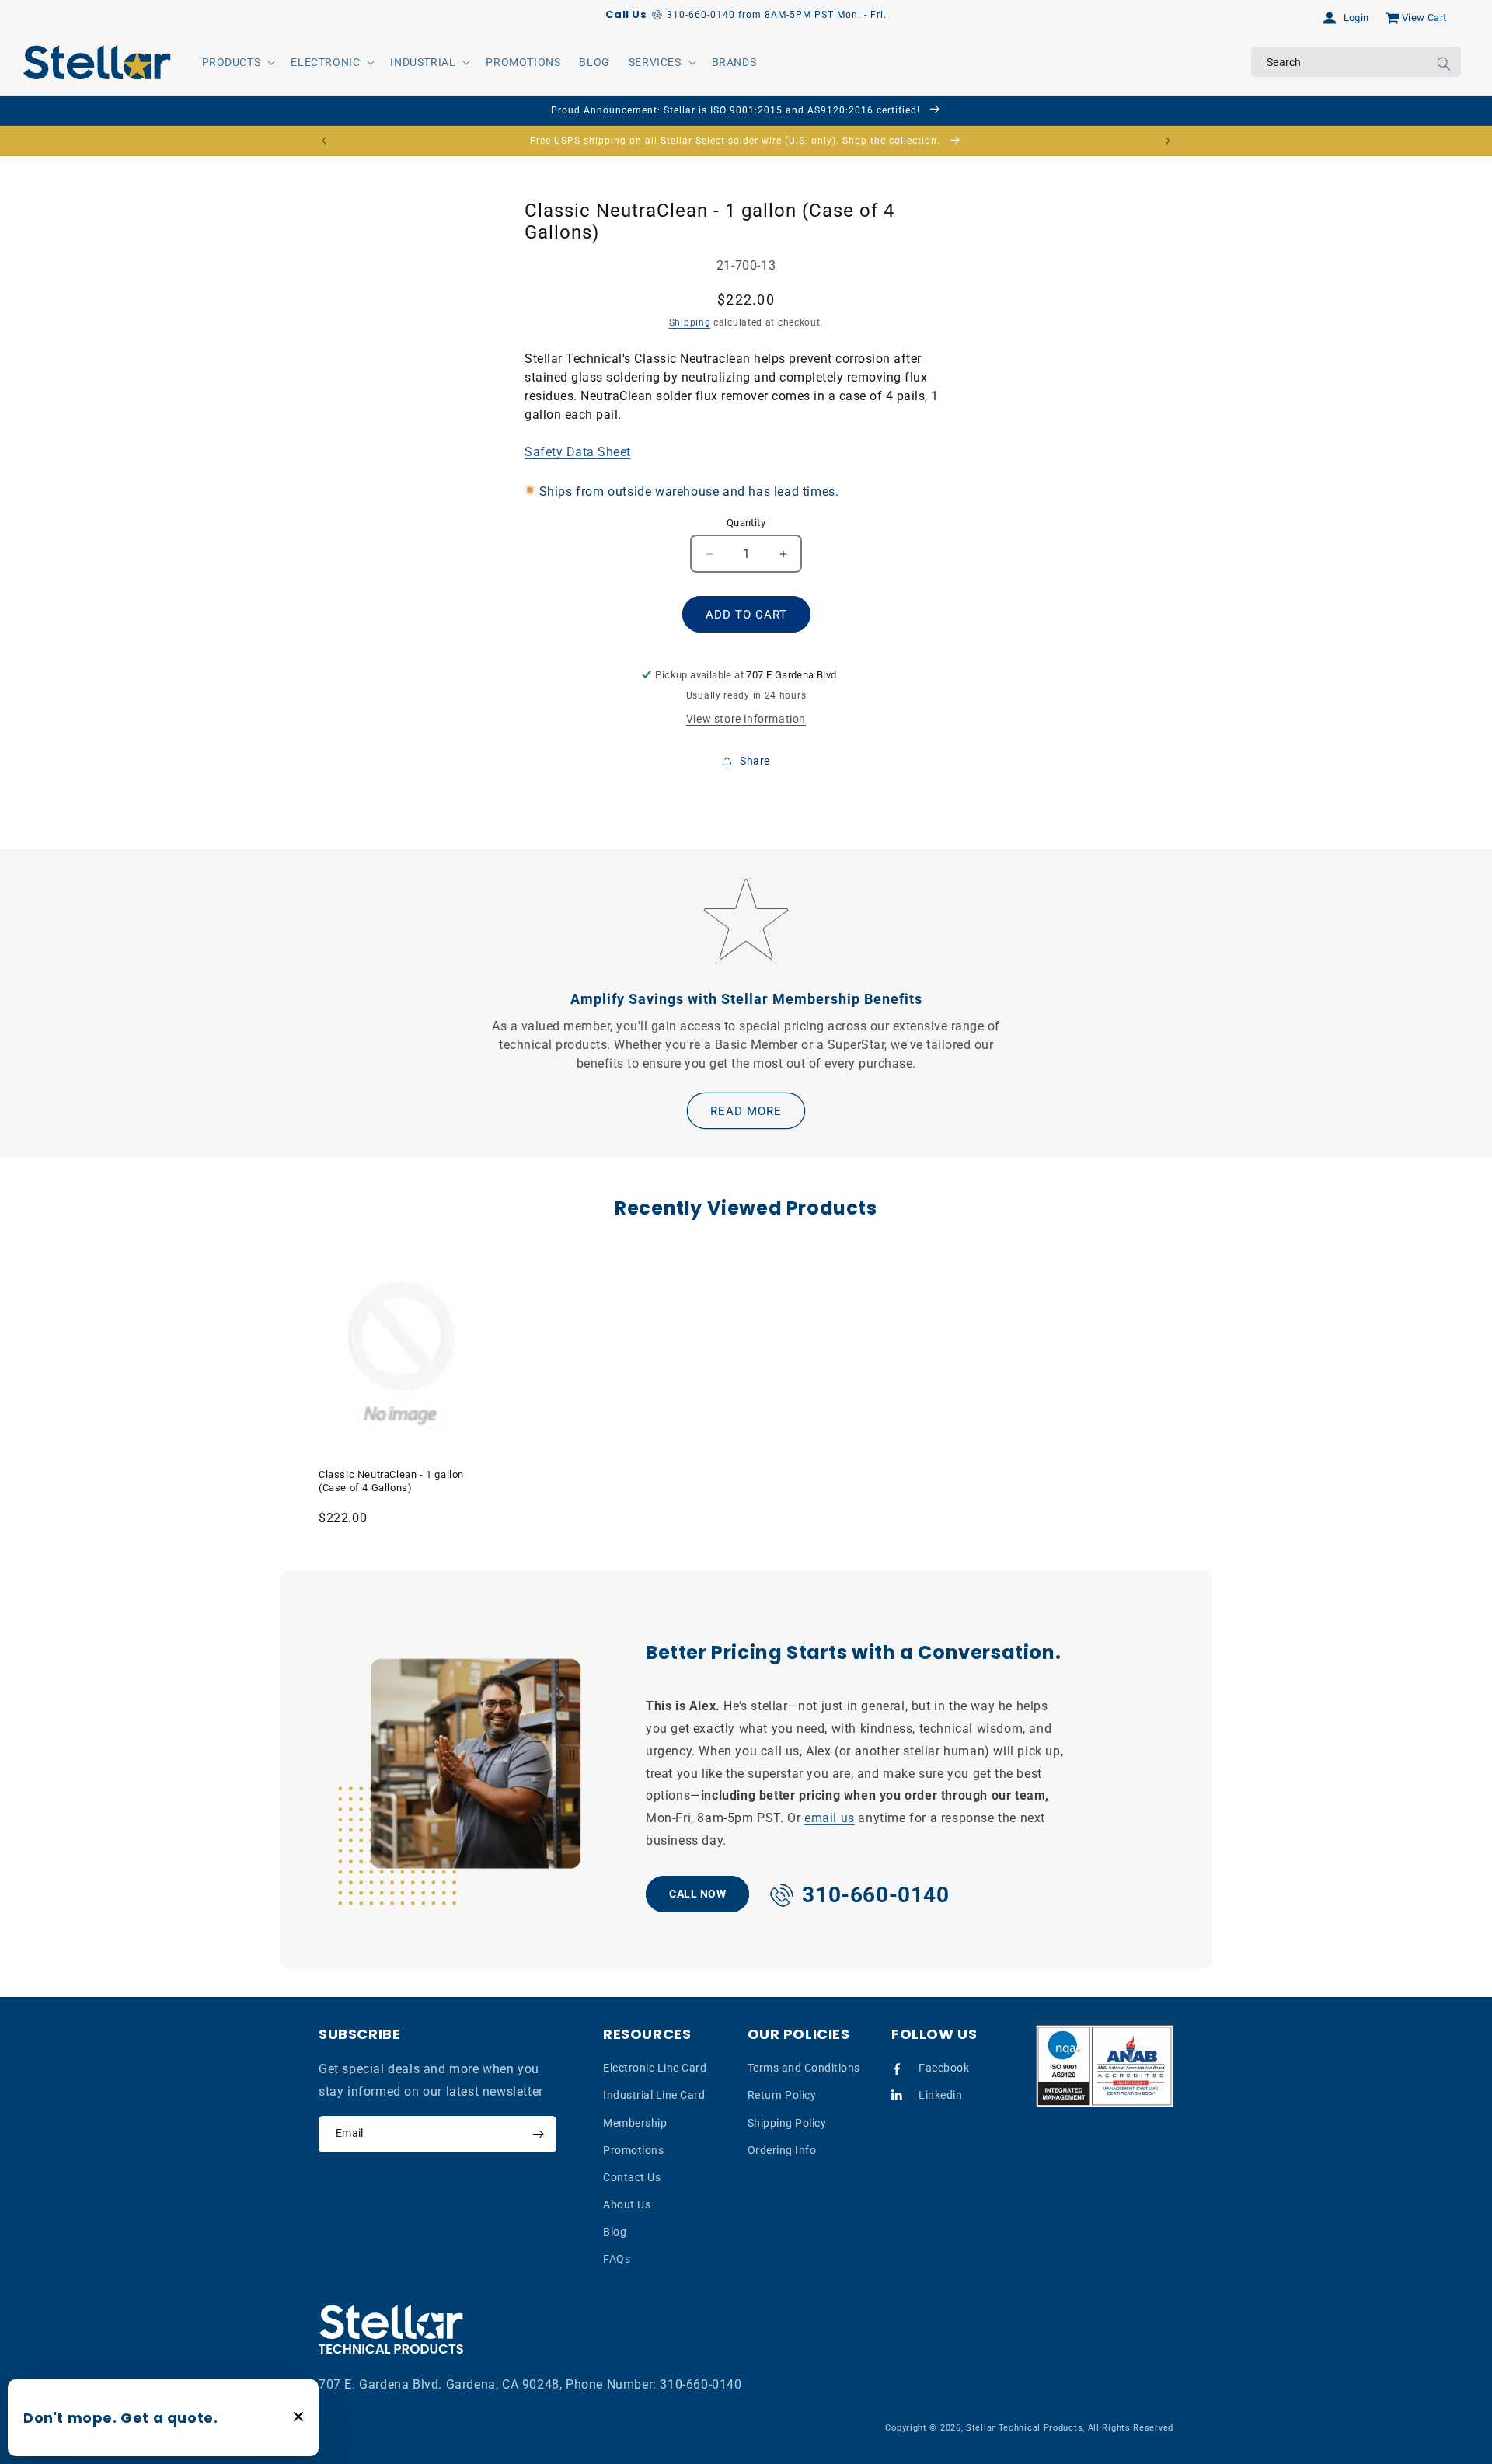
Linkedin (940, 2095)
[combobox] (1356, 62)
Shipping (690, 322)
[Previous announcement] (324, 141)
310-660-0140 (701, 2384)
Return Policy (782, 2095)
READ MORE (746, 1111)
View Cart (1424, 17)
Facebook (944, 2068)
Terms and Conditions (804, 2068)
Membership (635, 2123)
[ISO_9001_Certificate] (1105, 2067)
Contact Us (632, 2177)
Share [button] (755, 761)
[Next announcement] (1168, 141)
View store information (746, 719)
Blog (615, 2232)
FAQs (617, 2260)
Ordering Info (782, 2150)
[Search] (1444, 64)
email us (830, 1818)
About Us (627, 2204)
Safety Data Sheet (578, 452)
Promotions (633, 2150)
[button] (237, 62)
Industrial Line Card (654, 2095)
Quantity (746, 523)
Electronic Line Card (655, 2068)
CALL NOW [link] (697, 1893)
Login (1356, 17)
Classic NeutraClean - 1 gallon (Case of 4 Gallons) (391, 1481)
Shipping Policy (787, 2123)
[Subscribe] (538, 2134)
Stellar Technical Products (1024, 2428)
